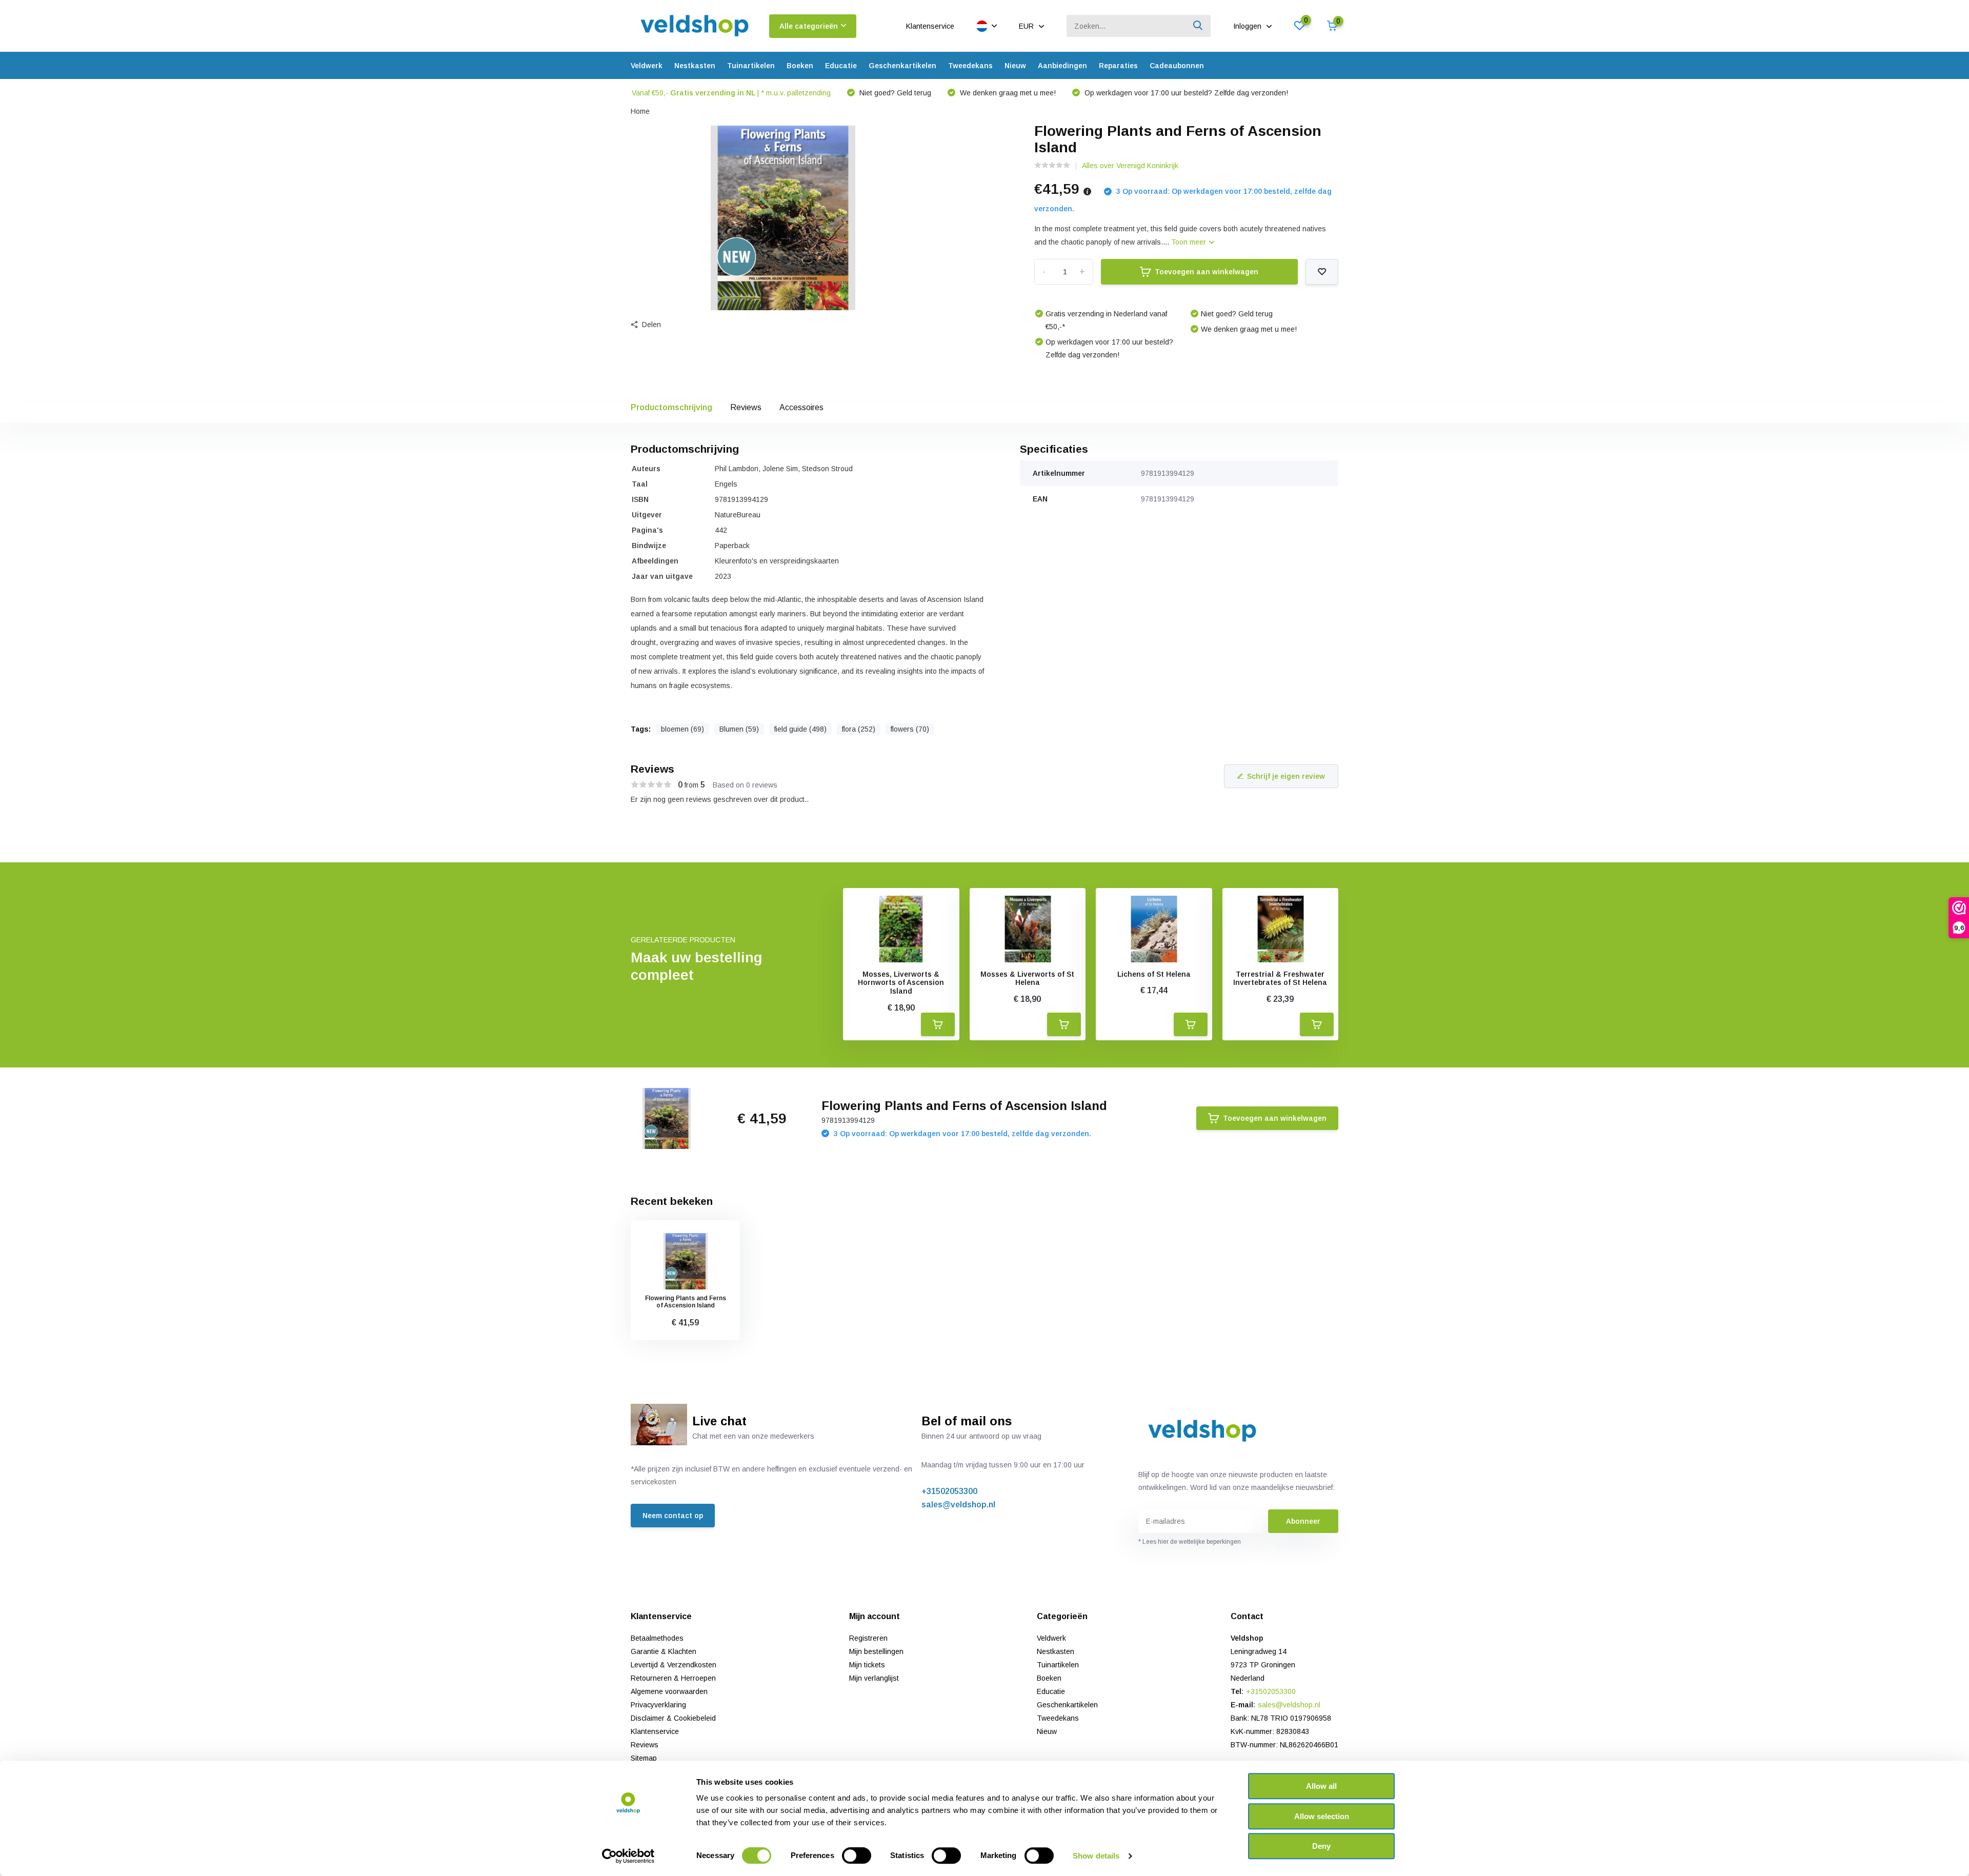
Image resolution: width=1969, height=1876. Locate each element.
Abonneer (1303, 1521)
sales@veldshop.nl (958, 1505)
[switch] (857, 1855)
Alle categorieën (809, 26)
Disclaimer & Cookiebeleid (673, 1718)
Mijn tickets (867, 1665)
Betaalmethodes (657, 1638)
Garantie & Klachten (664, 1651)
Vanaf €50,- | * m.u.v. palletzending (731, 93)
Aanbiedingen (1062, 66)
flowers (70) (910, 729)
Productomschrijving (671, 407)
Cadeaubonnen (1177, 66)
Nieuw (1015, 66)
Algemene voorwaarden (669, 1691)
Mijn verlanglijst (874, 1678)
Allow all (1321, 1786)
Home (640, 111)
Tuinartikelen (751, 66)
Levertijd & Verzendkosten (674, 1665)
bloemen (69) (682, 729)
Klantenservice (930, 26)
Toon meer (1190, 242)
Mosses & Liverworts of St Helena (1027, 979)
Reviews (746, 407)
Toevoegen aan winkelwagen (1207, 272)
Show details (1096, 1856)
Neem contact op (673, 1516)
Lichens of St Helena (1154, 974)
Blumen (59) (739, 729)
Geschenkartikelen (902, 66)
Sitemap (644, 1758)
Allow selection (1322, 1816)
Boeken (800, 66)
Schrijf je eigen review (1286, 776)
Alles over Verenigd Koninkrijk (1130, 166)
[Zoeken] (1198, 26)
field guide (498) (800, 729)
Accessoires (801, 407)
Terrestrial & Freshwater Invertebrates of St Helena (1280, 979)
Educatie (841, 66)
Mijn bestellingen (876, 1651)
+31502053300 (949, 1491)
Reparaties (1118, 66)
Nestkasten (695, 66)
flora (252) (859, 729)
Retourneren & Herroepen (673, 1678)
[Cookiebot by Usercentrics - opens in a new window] (628, 1856)
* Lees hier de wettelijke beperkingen (1190, 1542)
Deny (1321, 1846)
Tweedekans (970, 66)
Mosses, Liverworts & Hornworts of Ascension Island (901, 983)
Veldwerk (647, 66)
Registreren (868, 1638)
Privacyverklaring (658, 1705)
